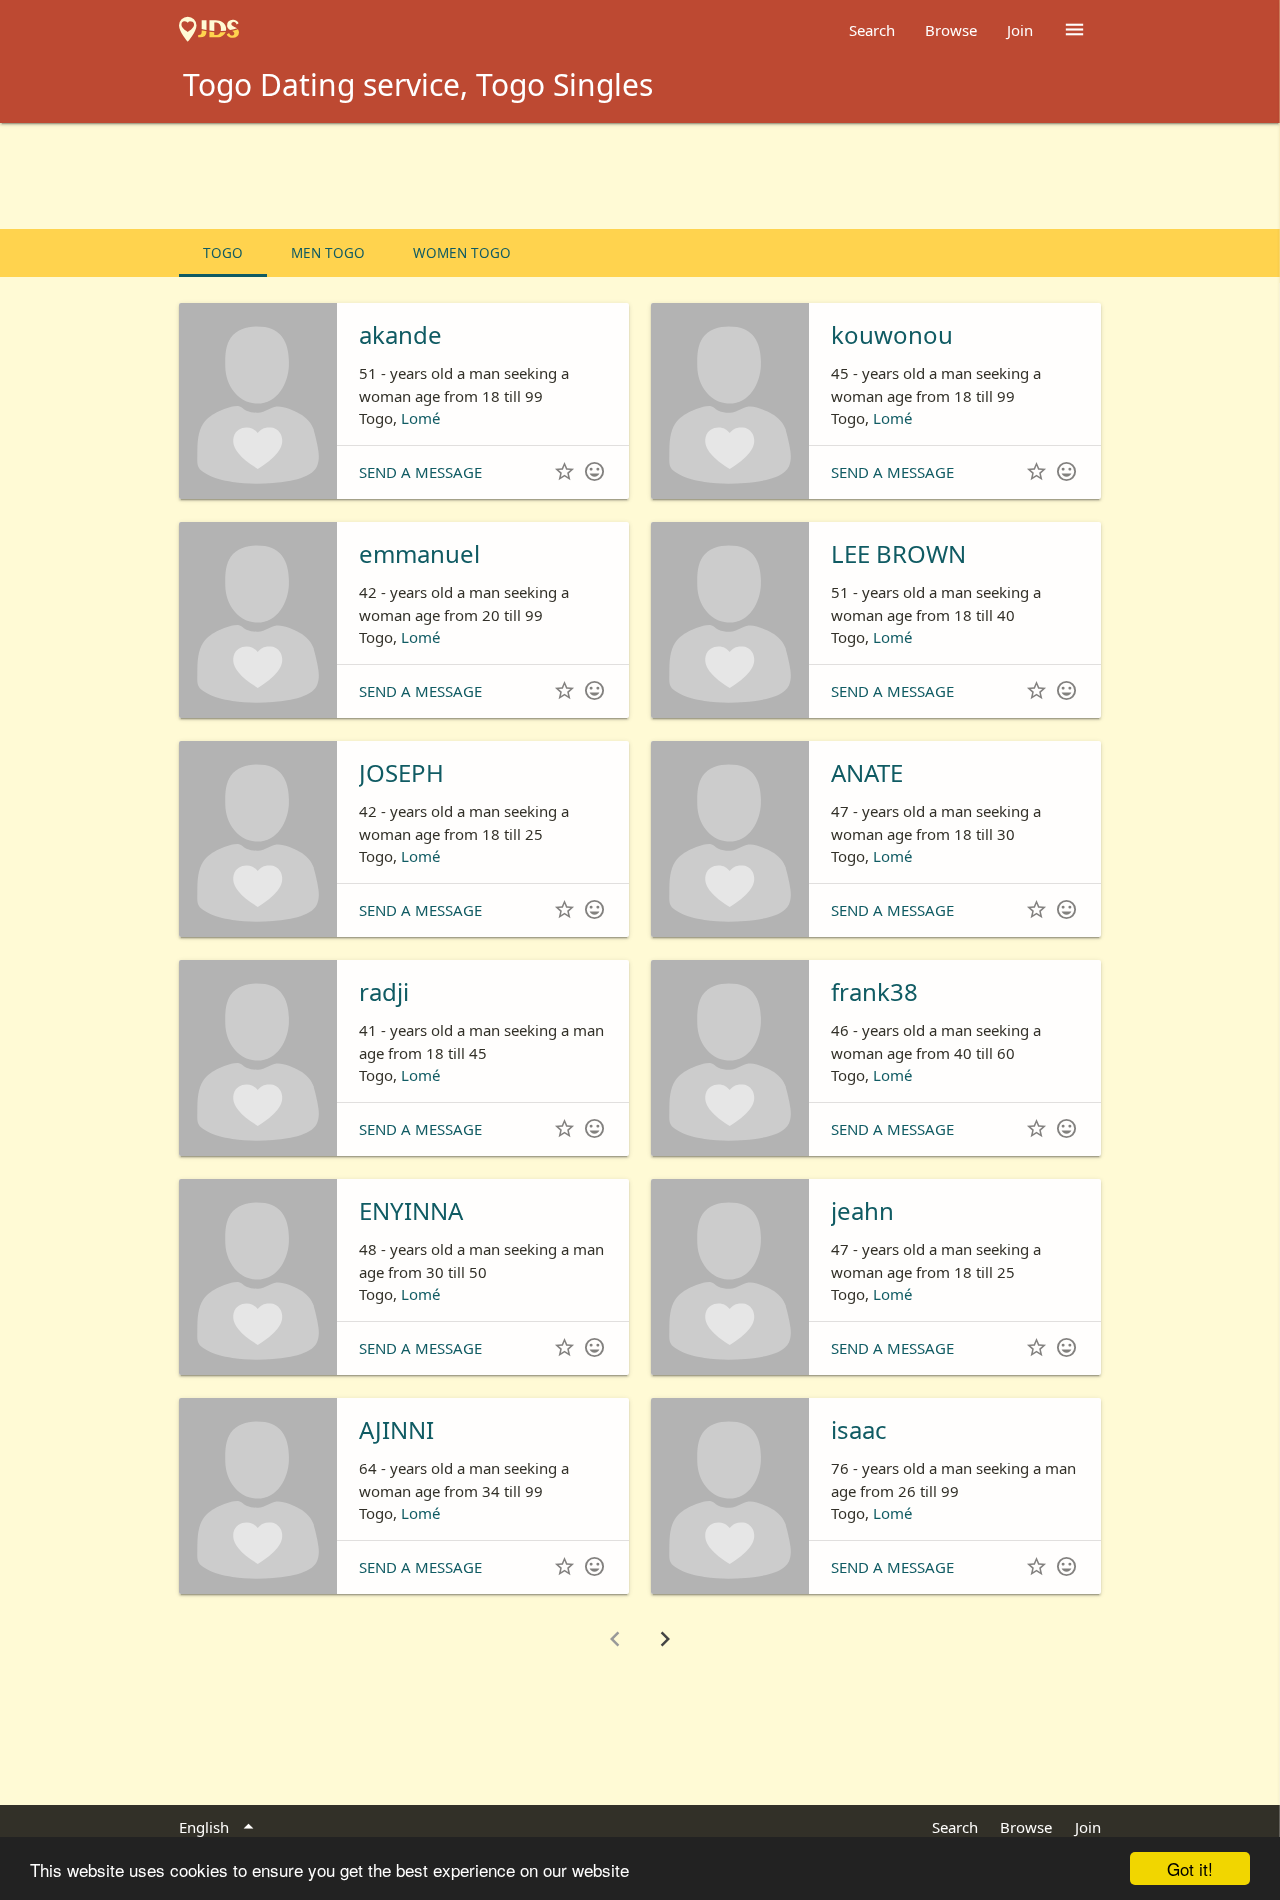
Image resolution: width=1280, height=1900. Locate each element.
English (219, 1827)
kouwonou (892, 334)
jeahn (862, 1210)
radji (384, 991)
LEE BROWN (898, 553)
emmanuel (419, 553)
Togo (223, 253)
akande (400, 334)
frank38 (874, 991)
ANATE (867, 772)
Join (1020, 30)
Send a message (420, 472)
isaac (859, 1429)
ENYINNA (411, 1210)
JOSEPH (401, 772)
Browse (951, 30)
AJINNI (396, 1429)
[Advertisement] (640, 178)
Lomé (420, 418)
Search (872, 30)
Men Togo (328, 253)
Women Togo (462, 253)
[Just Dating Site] (209, 30)
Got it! (1190, 1868)
